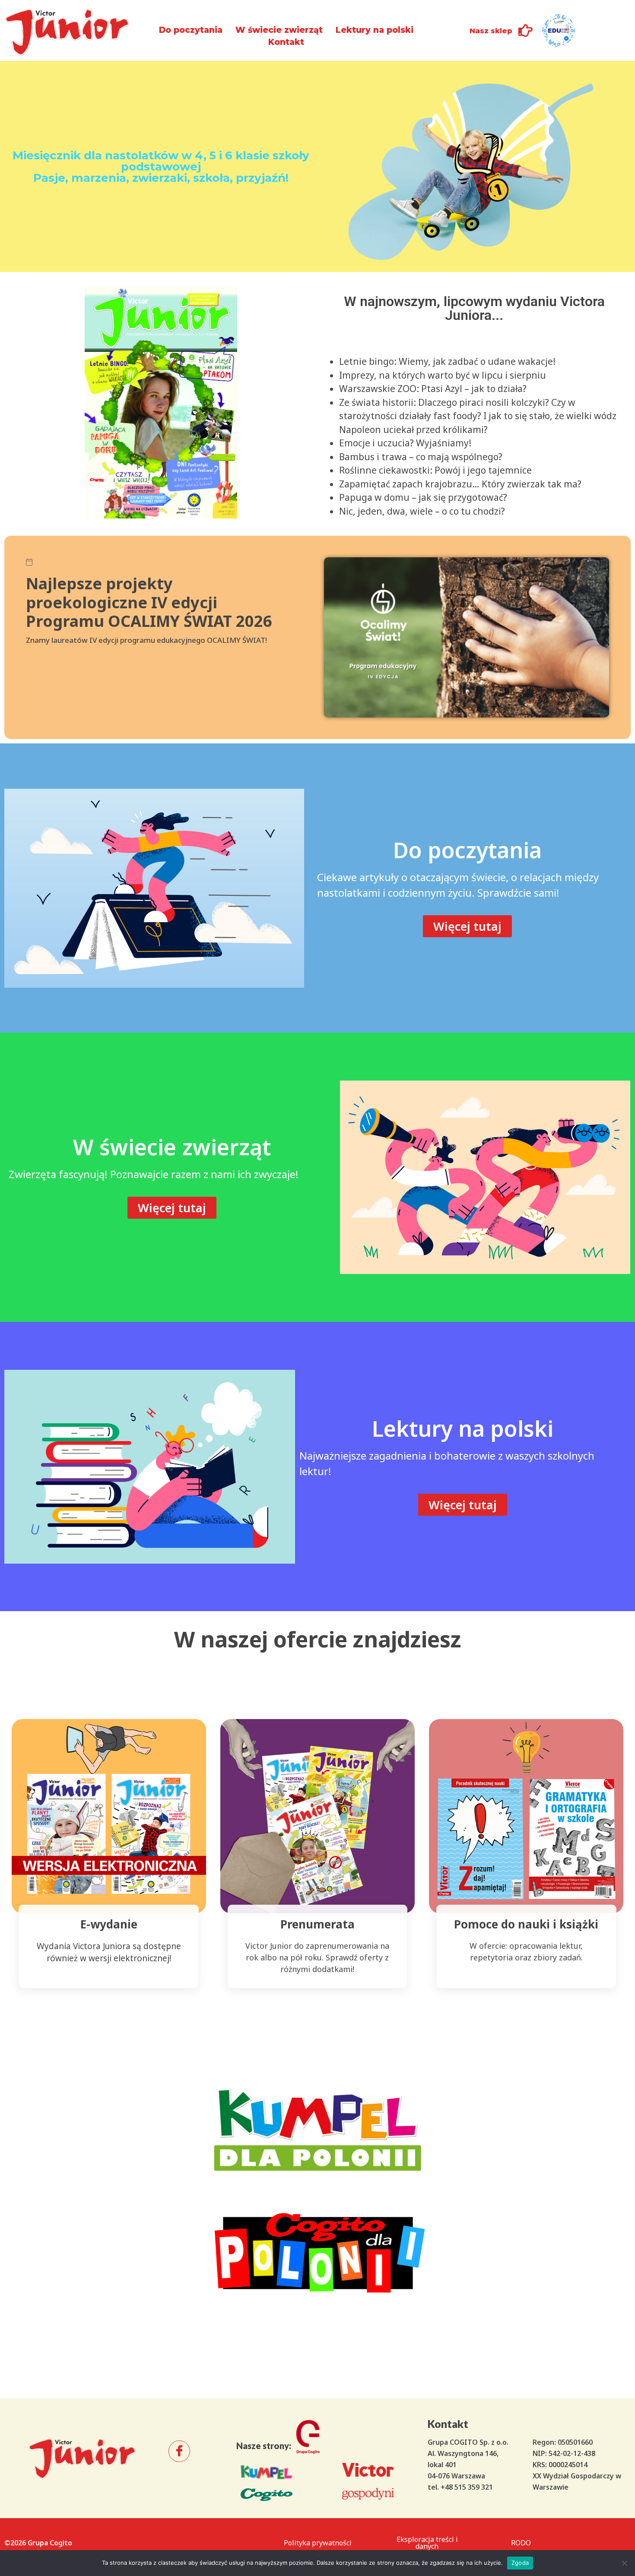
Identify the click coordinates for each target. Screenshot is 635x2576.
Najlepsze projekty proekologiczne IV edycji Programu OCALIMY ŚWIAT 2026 (149, 602)
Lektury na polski (375, 30)
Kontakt (286, 42)
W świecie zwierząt (279, 30)
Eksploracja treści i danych (427, 2543)
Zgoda (520, 2563)
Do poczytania (191, 30)
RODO (521, 2543)
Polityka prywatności (318, 2543)
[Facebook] (179, 2451)
